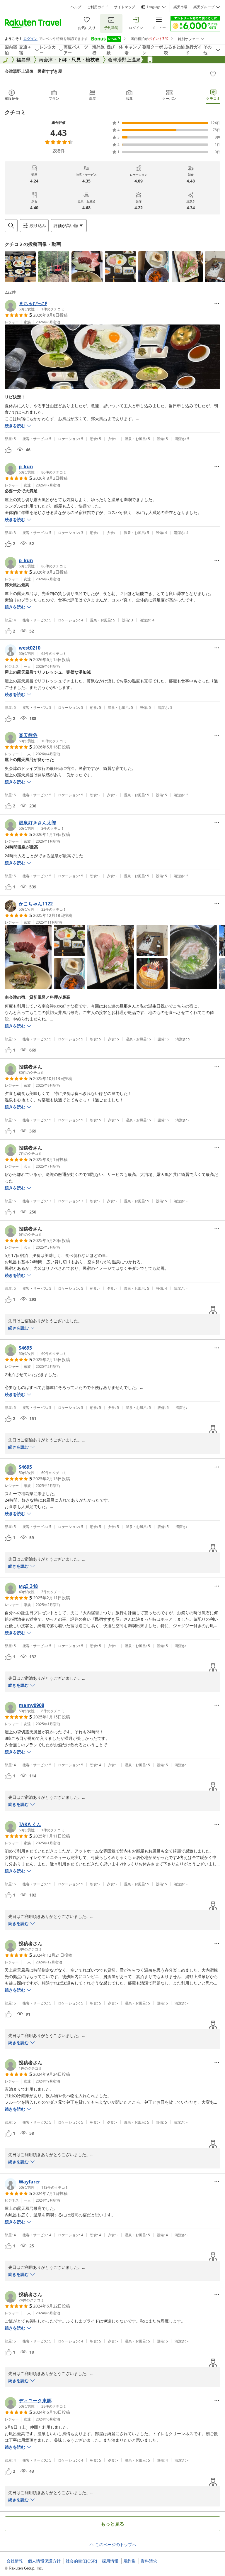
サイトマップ (125, 7)
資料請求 (149, 2561)
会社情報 (15, 2561)
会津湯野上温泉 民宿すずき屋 (33, 71)
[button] (20, 267)
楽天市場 (180, 7)
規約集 (129, 2561)
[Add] (213, 74)
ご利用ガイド (98, 7)
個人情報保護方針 (44, 2561)
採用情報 (110, 2561)
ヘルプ (76, 7)
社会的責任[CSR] (81, 2561)
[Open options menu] (217, 303)
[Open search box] (11, 226)
